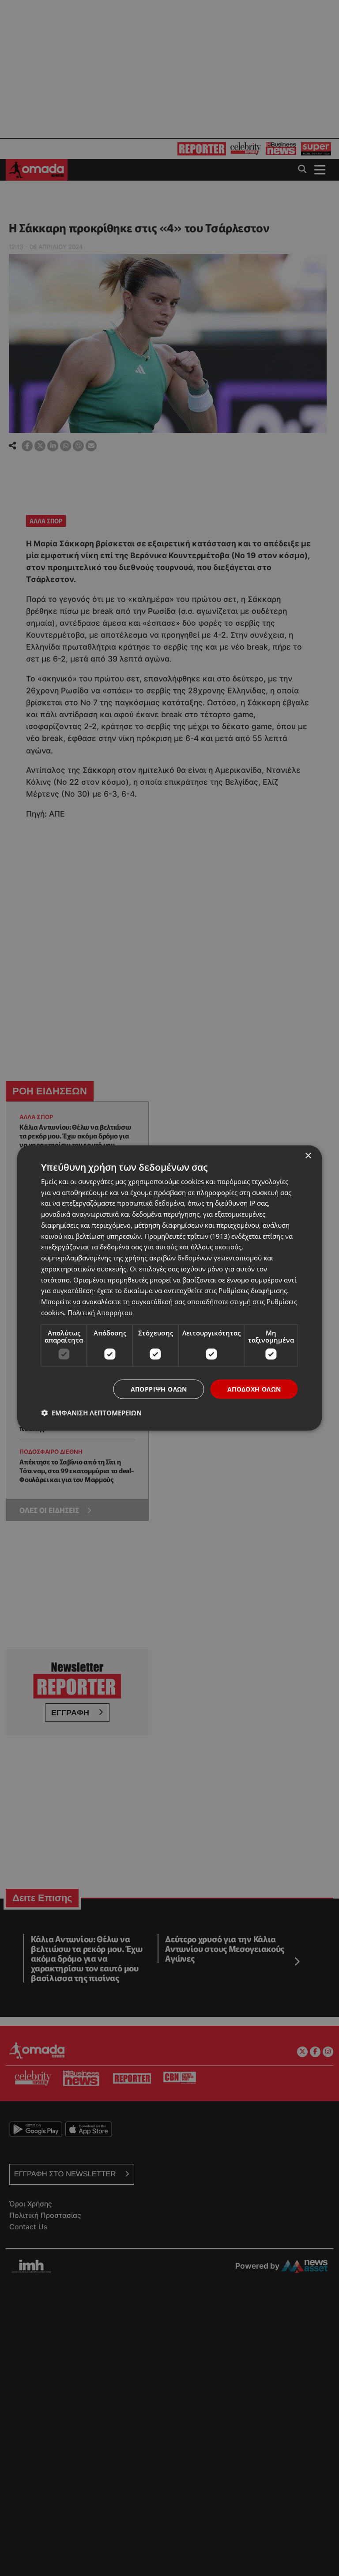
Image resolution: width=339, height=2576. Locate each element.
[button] (91, 1413)
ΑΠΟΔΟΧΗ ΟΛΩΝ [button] (254, 1389)
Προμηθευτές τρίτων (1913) (187, 1236)
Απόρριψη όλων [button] (159, 1389)
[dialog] (169, 1288)
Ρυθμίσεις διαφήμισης (253, 1290)
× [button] (308, 1156)
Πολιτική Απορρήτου (100, 1312)
